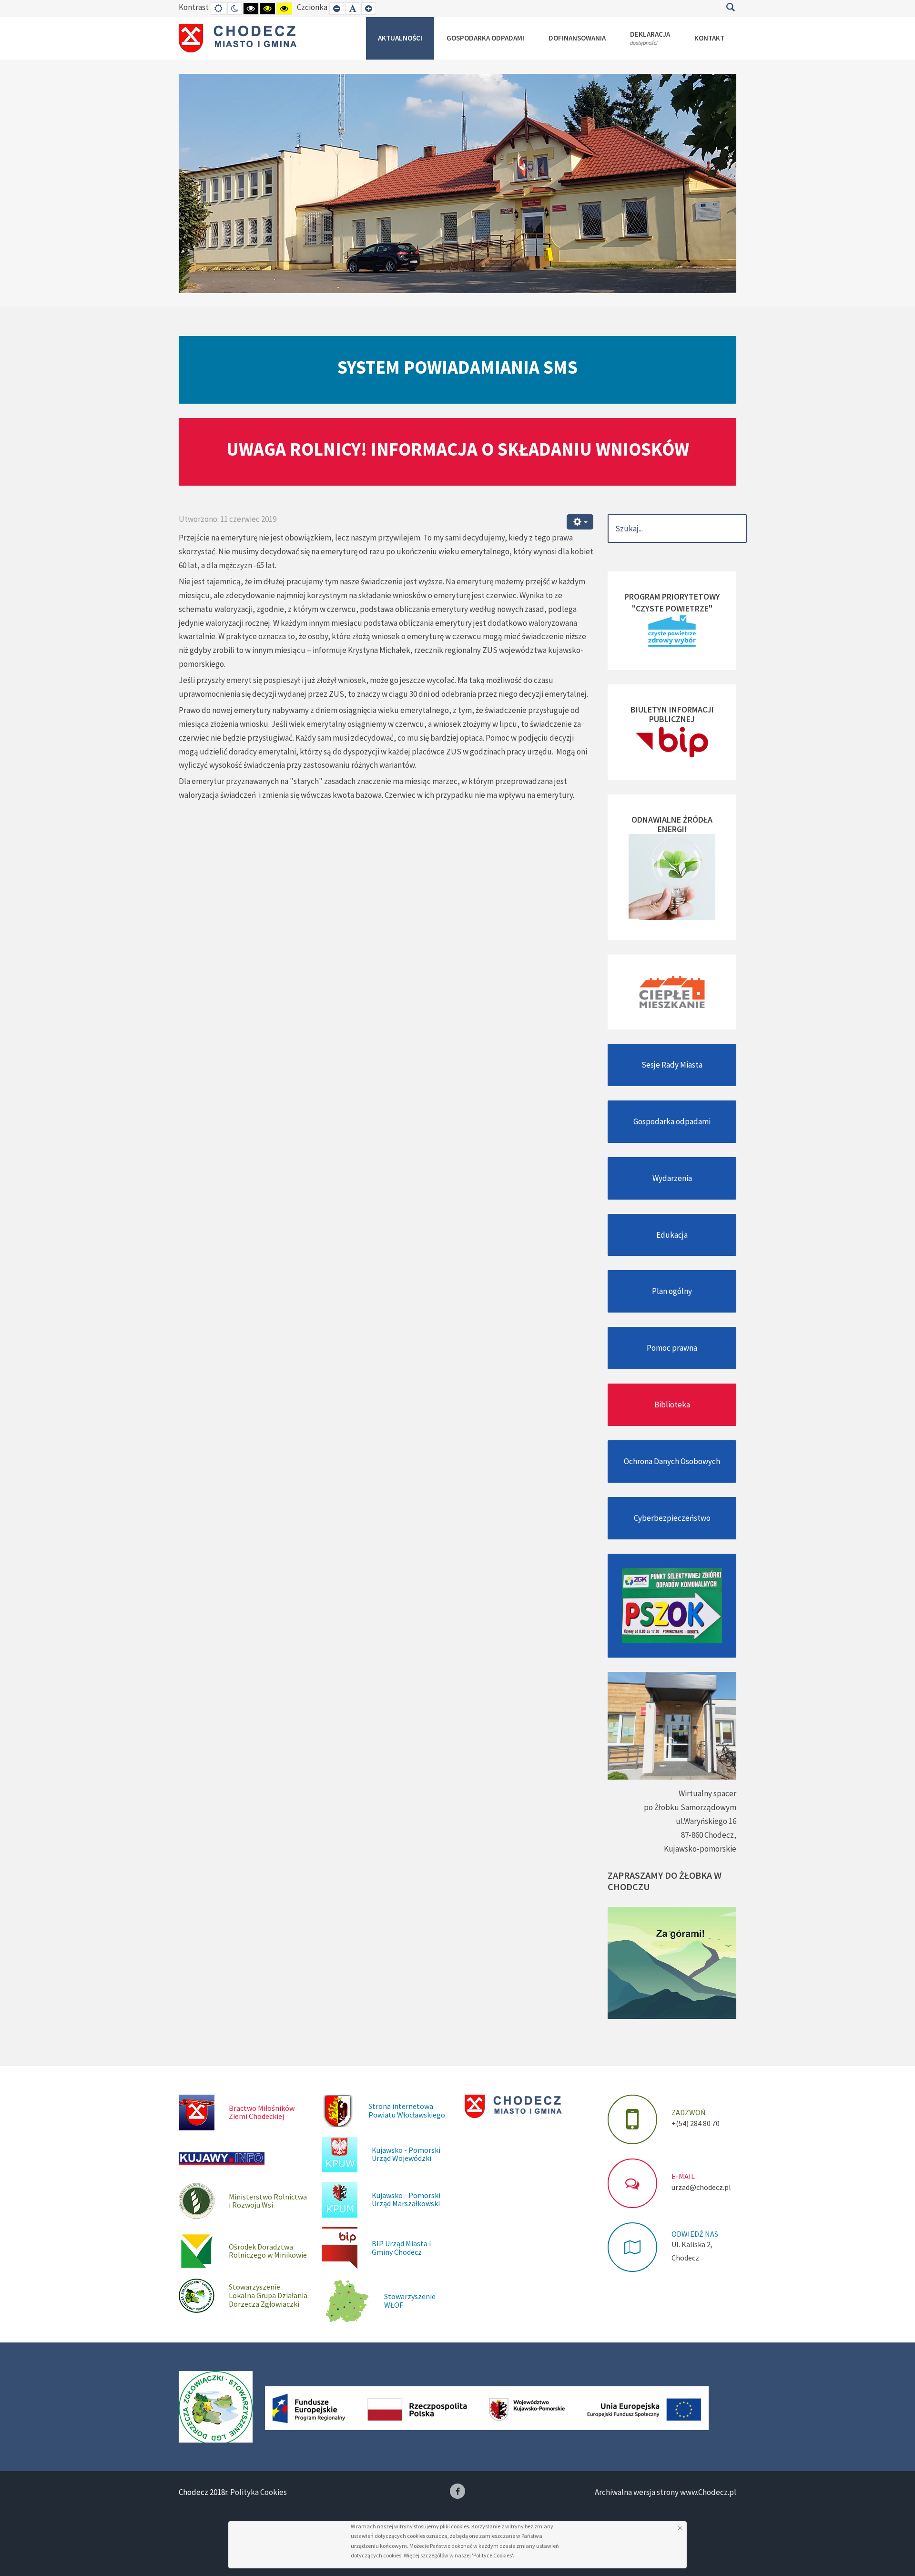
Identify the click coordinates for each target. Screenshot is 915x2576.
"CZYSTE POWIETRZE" (672, 608)
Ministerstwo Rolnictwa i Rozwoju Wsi (268, 2201)
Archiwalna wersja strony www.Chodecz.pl (666, 2492)
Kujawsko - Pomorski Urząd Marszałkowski (406, 2199)
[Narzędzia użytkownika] (580, 522)
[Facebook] (457, 2491)
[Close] (680, 2528)
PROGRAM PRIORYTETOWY (672, 596)
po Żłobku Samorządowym (690, 1807)
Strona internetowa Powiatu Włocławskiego (407, 2110)
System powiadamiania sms (457, 367)
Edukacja (672, 1235)
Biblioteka (672, 1405)
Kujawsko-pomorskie (700, 1849)
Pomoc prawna (672, 1348)
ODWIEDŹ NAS (695, 2234)
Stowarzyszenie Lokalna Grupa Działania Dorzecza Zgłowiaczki (268, 2295)
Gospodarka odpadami (672, 1121)
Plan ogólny (672, 1291)
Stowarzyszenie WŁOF (410, 2301)
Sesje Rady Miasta (672, 1065)
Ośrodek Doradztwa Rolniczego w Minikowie (268, 2251)
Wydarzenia (672, 1178)
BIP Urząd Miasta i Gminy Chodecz (401, 2248)
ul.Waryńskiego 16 (706, 1821)
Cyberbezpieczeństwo (672, 1518)
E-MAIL (683, 2176)
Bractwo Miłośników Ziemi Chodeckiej (262, 2112)
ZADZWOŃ (688, 2112)
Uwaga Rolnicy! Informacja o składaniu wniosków (458, 449)
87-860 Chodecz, (709, 1835)
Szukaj (730, 7)
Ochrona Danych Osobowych (672, 1461)
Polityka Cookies (259, 2492)
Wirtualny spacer (707, 1793)
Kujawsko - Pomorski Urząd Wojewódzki (406, 2154)
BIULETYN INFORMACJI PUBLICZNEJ (672, 714)
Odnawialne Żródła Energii (672, 824)
